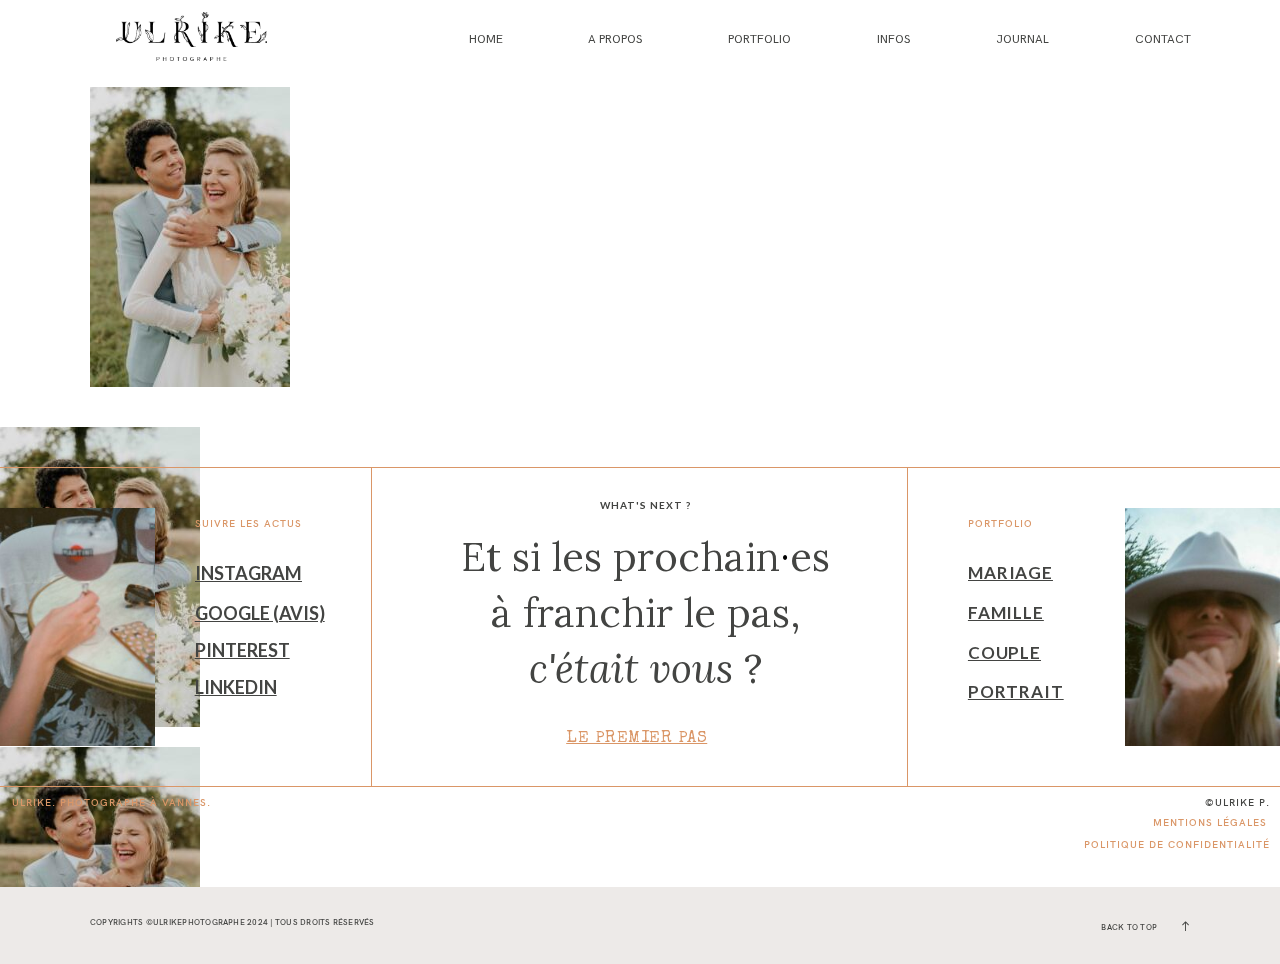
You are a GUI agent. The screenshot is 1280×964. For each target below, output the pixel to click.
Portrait (1016, 691)
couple (1004, 652)
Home (486, 39)
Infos (893, 39)
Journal (1022, 39)
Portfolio (759, 39)
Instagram (248, 573)
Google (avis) (260, 613)
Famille (1006, 612)
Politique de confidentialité (1177, 844)
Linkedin (236, 687)
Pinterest (242, 650)
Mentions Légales (1210, 822)
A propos (615, 39)
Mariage (1010, 572)
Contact (1163, 39)
